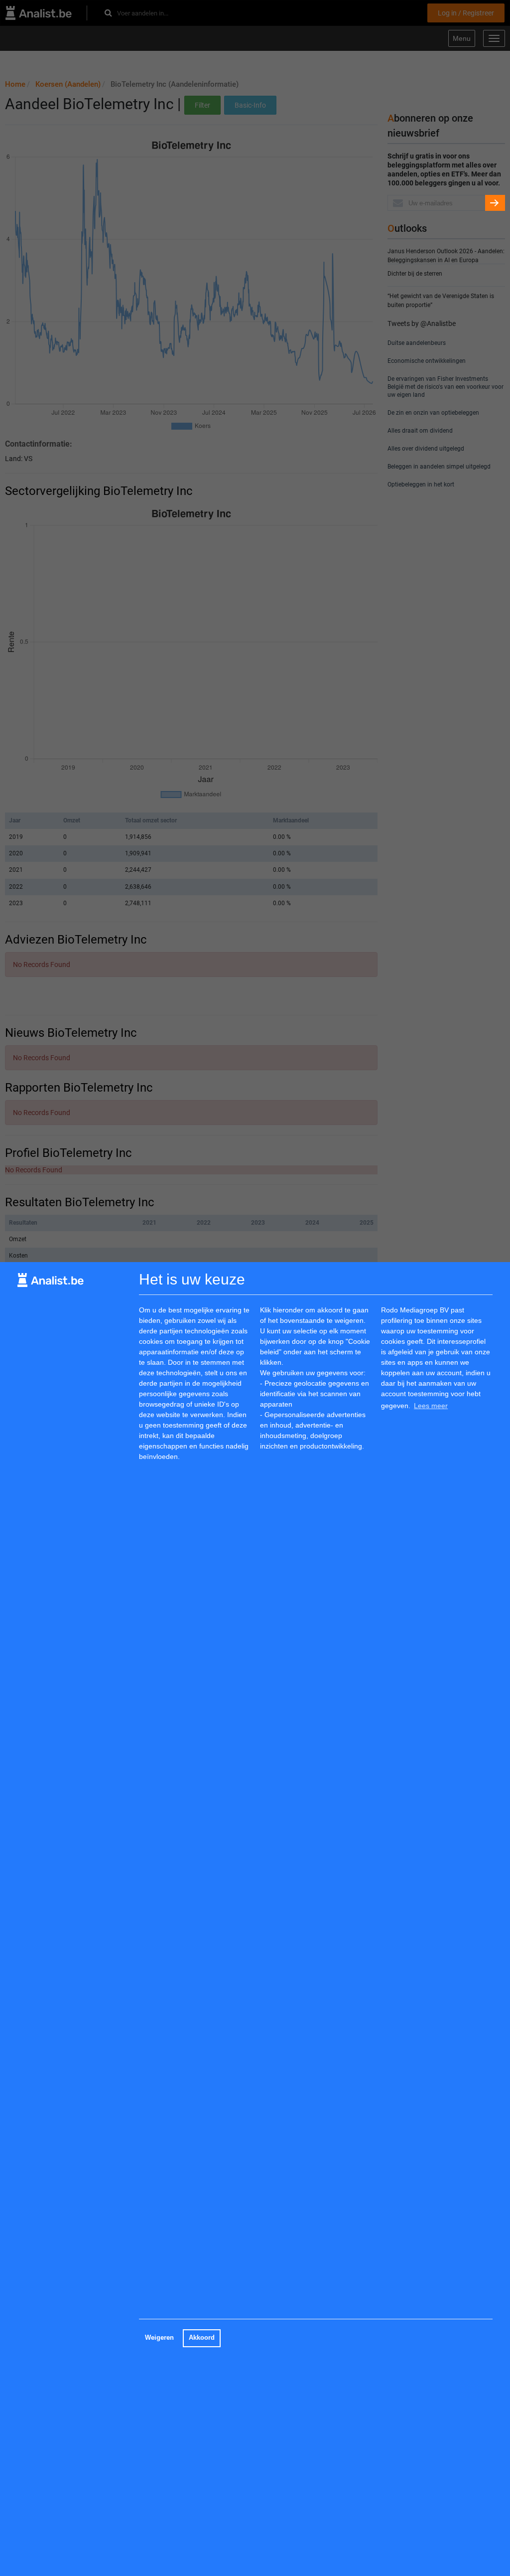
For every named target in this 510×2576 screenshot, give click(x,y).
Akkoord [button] (202, 2338)
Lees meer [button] (431, 1406)
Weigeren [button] (159, 2338)
